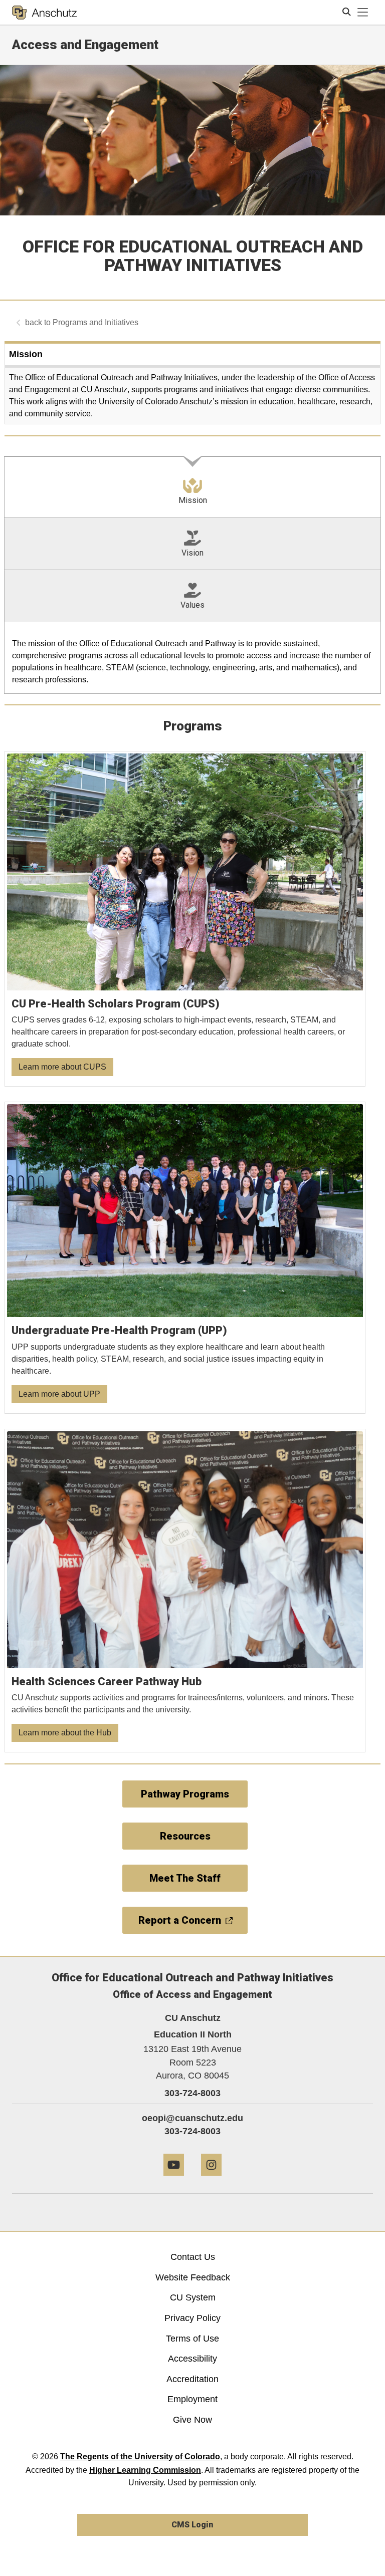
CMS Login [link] (192, 2525)
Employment (192, 2399)
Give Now (192, 2420)
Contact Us (193, 2257)
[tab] (192, 487)
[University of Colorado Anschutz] (44, 13)
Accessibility (192, 2359)
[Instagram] (211, 2179)
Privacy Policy (192, 2318)
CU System (193, 2297)
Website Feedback (193, 2277)
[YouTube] (174, 2179)
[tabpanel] (192, 658)
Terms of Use (192, 2339)
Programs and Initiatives (95, 322)
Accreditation (192, 2379)
